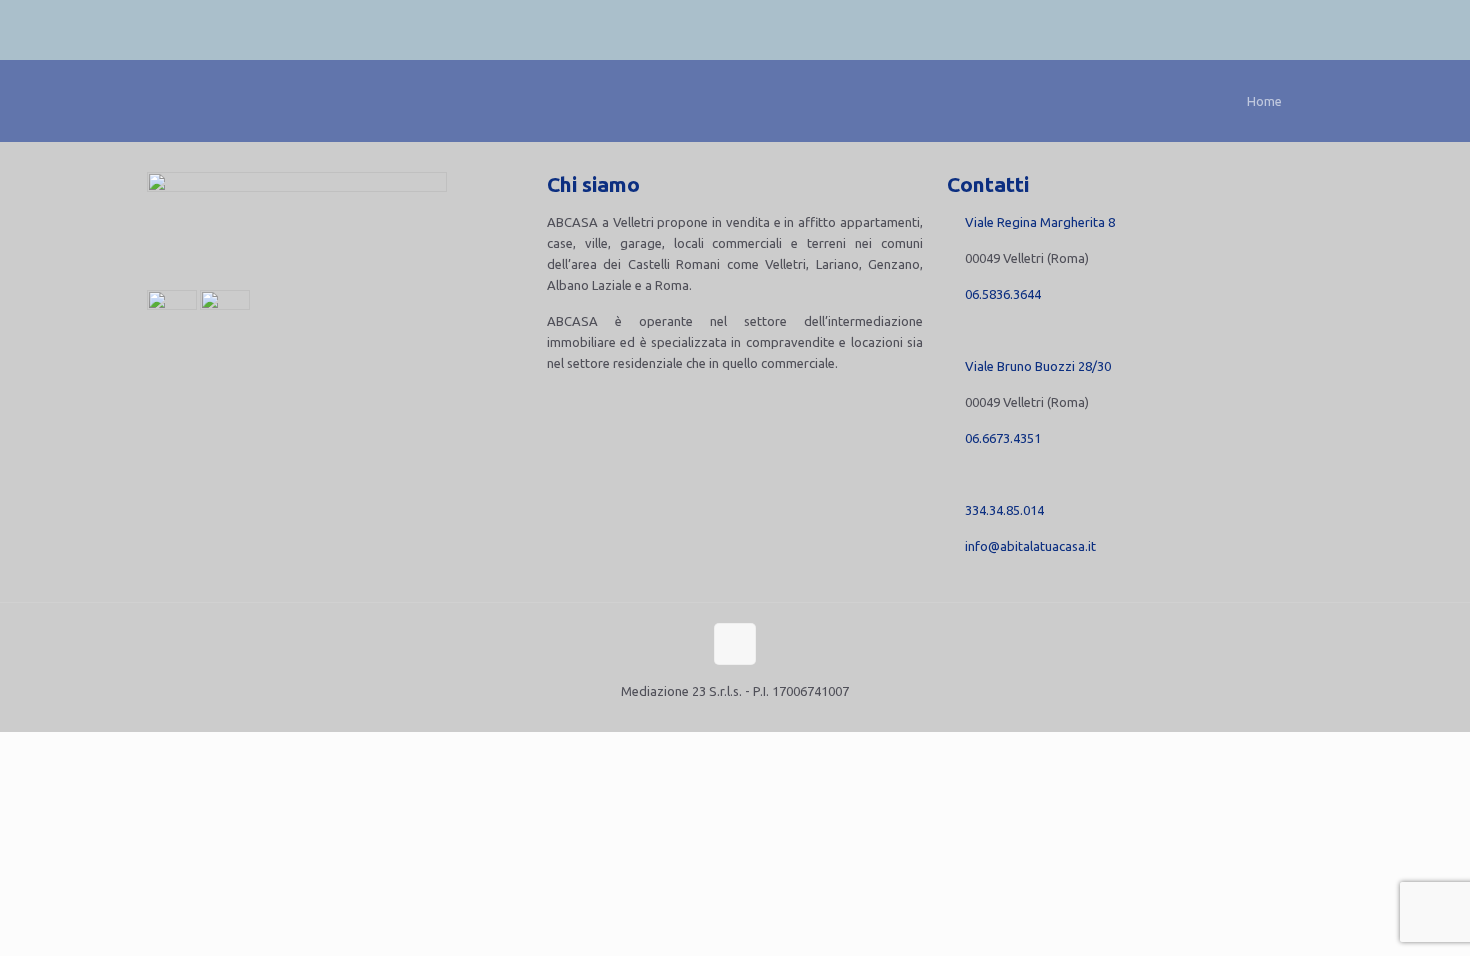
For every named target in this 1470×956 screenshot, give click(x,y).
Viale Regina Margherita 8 (1040, 222)
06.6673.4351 (1003, 438)
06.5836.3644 (1003, 294)
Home (1264, 101)
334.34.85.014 (1004, 510)
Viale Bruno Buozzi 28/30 (1038, 366)
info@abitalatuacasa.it (1030, 546)
